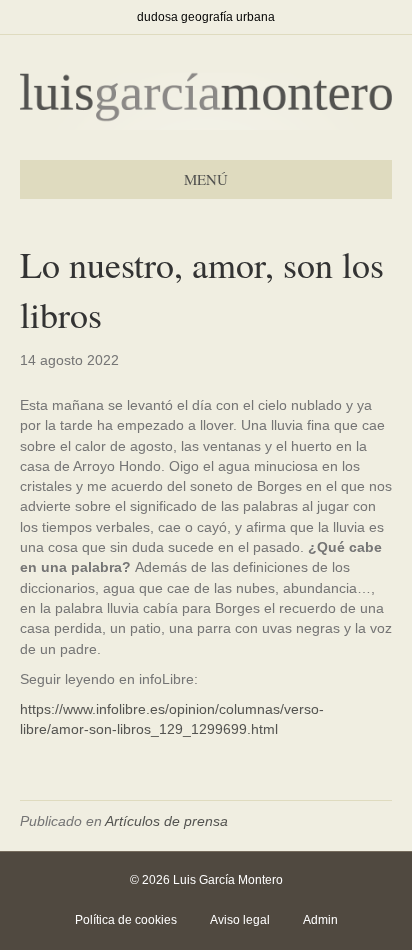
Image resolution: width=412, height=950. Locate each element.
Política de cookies (126, 920)
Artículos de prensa (166, 821)
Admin (320, 920)
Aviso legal (240, 920)
